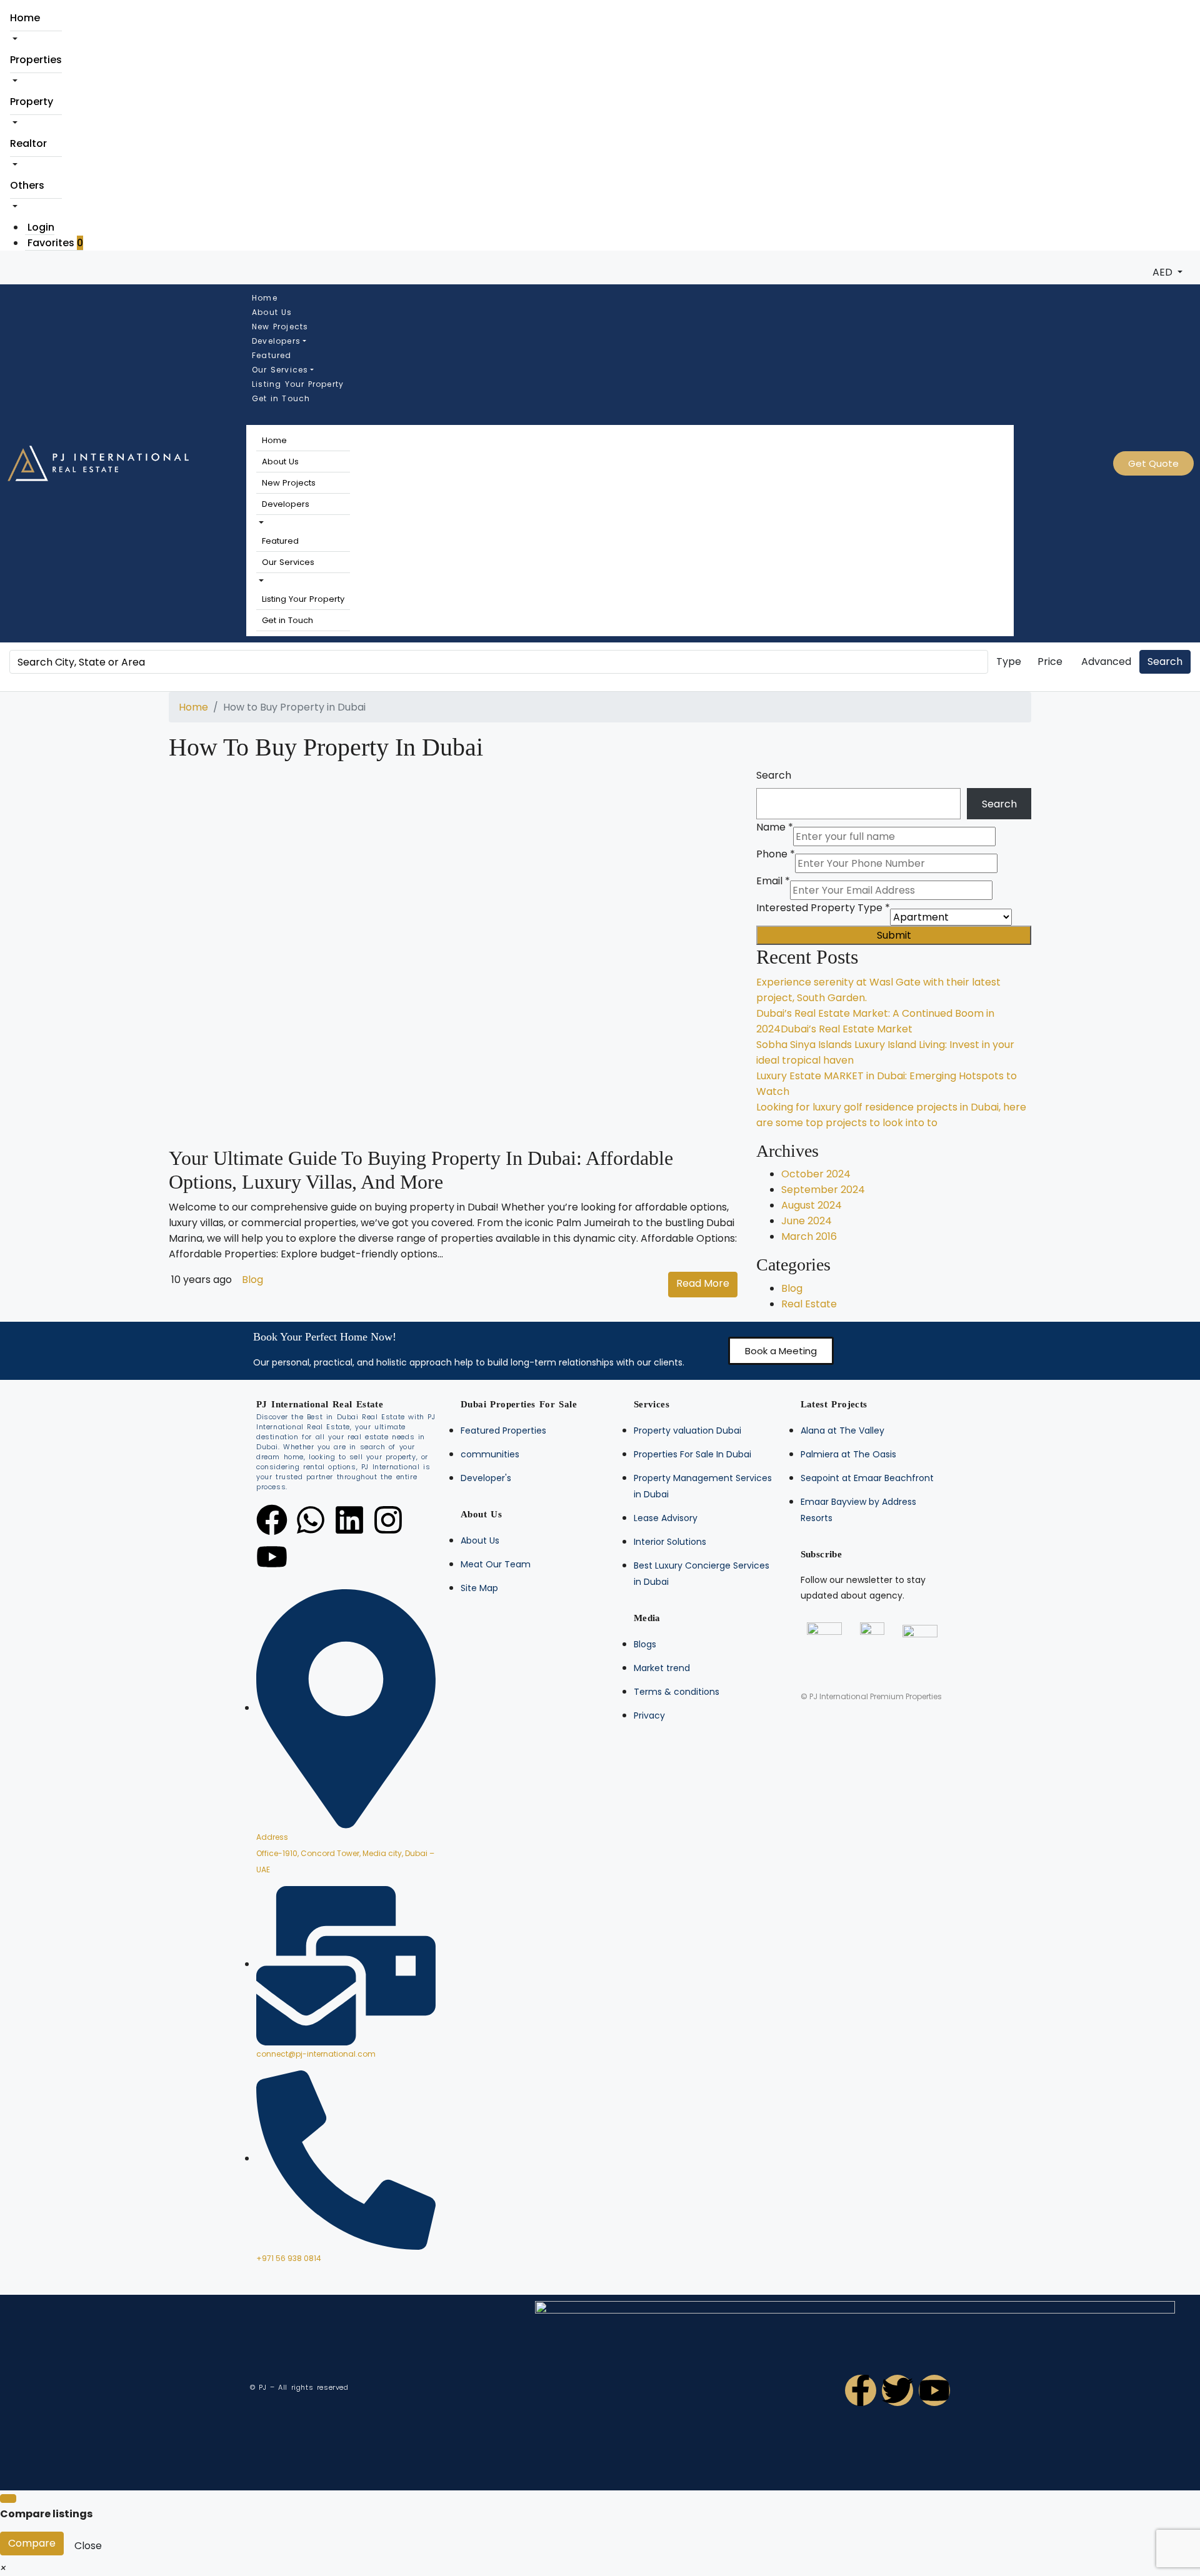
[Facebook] (272, 1520)
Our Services (280, 370)
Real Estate (809, 1304)
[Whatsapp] (311, 1520)
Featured (272, 355)
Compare (32, 2543)
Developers (276, 341)
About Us (272, 312)
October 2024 (816, 1174)
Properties (36, 60)
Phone (776, 854)
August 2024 (812, 1205)
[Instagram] (388, 1520)
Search (1165, 661)
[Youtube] (272, 1557)
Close (88, 2546)
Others (27, 185)
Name (775, 827)
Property (32, 102)
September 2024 (823, 1190)
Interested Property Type (823, 908)
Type (1009, 661)
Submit (894, 935)
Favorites (55, 243)
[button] (260, 523)
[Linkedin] (349, 1520)
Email (773, 881)
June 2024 (807, 1221)
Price (1050, 661)
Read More (703, 1283)
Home (25, 18)
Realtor (28, 143)
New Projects (280, 327)
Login (41, 227)
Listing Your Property (298, 384)
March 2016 (809, 1236)
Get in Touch (281, 398)
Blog (252, 1280)
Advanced (1106, 661)
